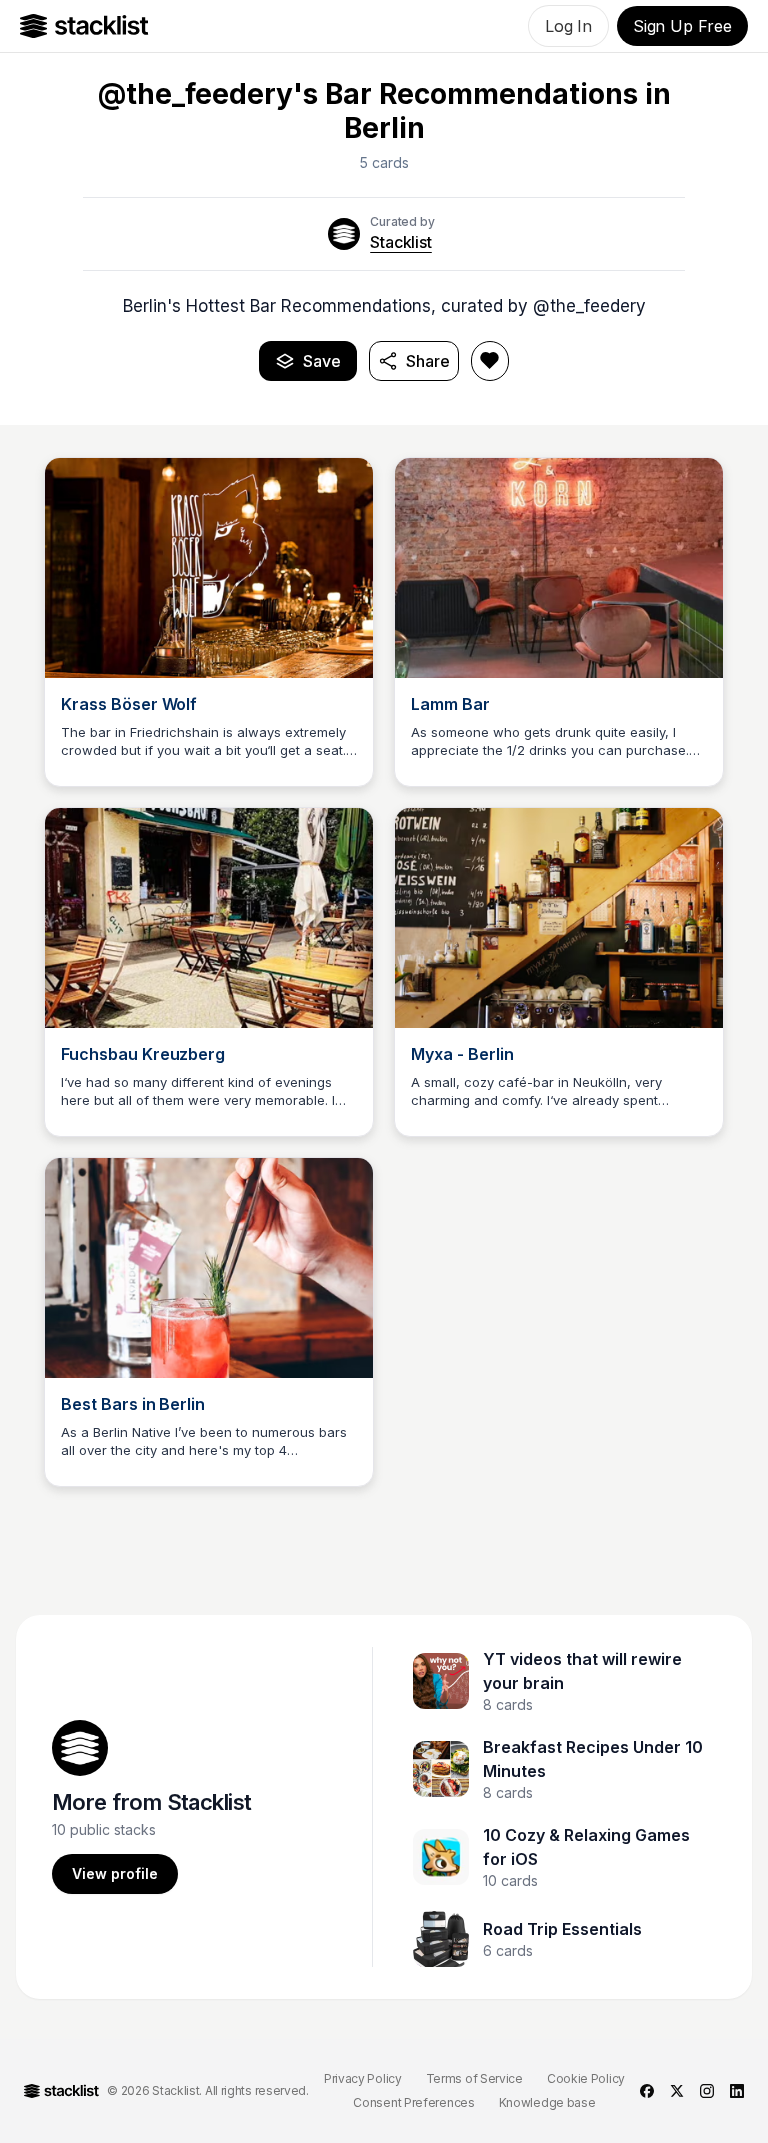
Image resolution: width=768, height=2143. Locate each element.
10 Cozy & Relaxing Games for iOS (586, 1847)
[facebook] (647, 2091)
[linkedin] (737, 2091)
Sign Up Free (682, 26)
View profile (115, 1873)
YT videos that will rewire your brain (582, 1671)
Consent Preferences (413, 2102)
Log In (568, 26)
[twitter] (677, 2091)
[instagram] (707, 2091)
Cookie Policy (586, 2078)
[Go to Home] (84, 26)
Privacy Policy (363, 2078)
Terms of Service (474, 2078)
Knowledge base (547, 2102)
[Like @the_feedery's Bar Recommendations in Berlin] (490, 361)
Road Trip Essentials (562, 1929)
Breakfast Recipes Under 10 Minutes (593, 1759)
